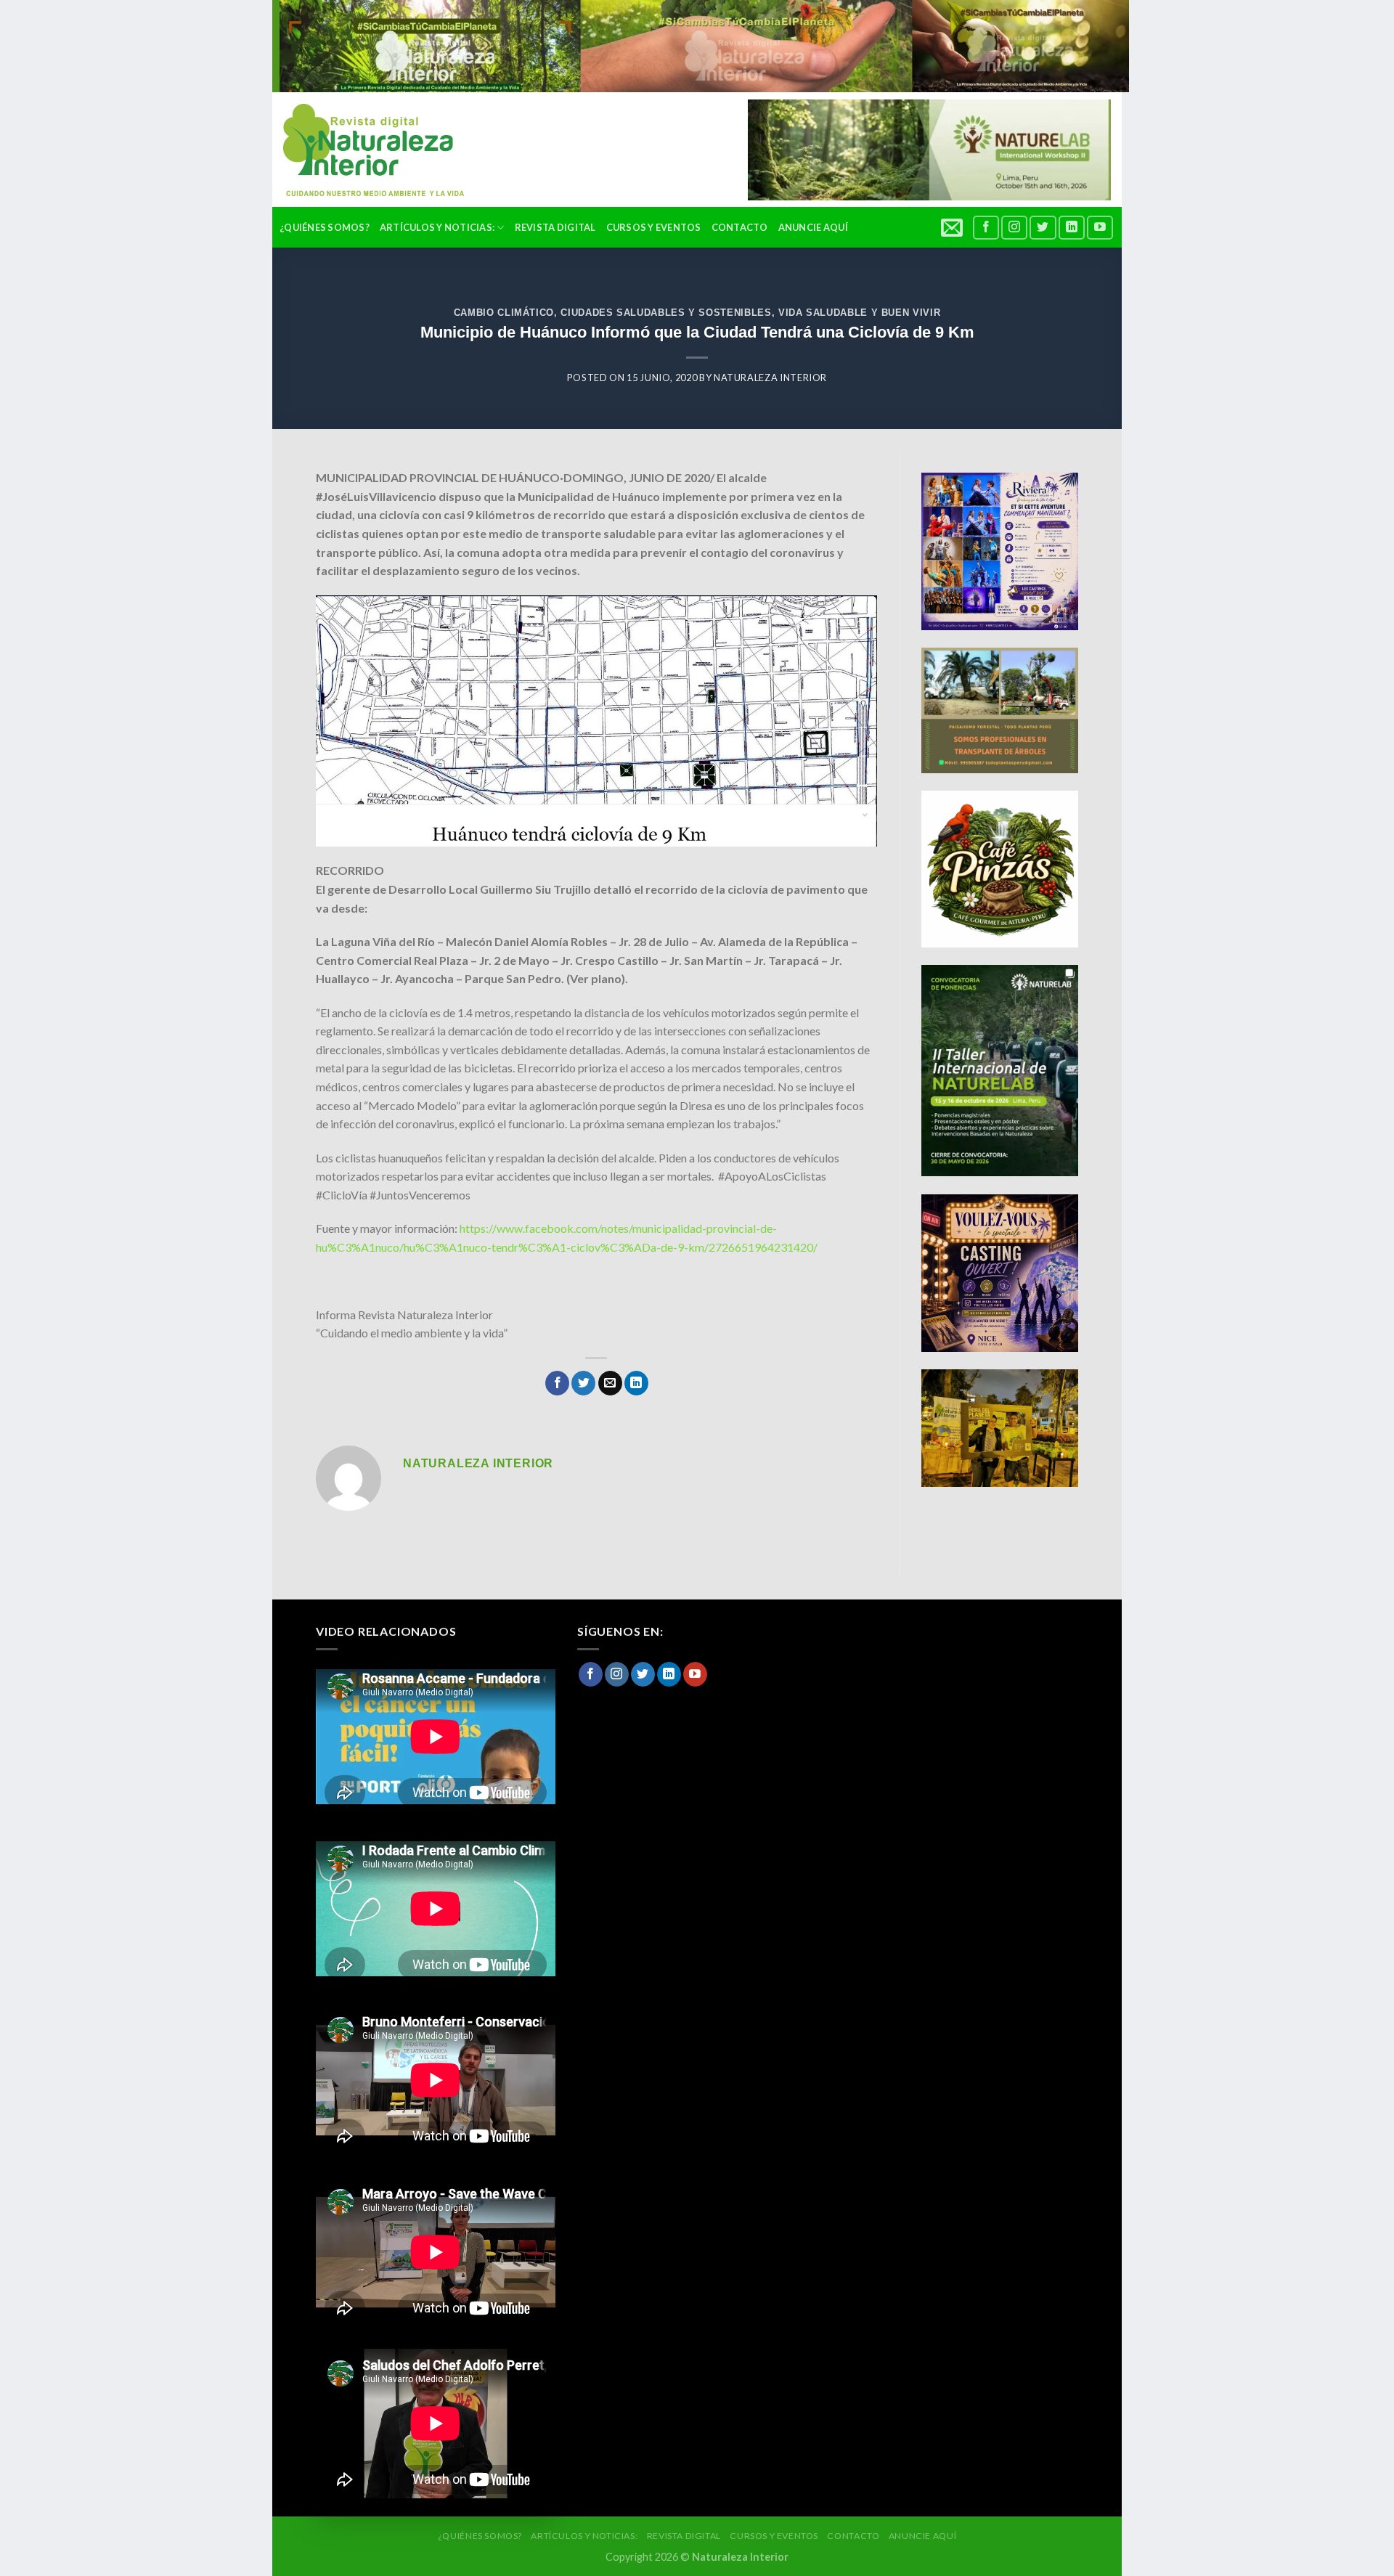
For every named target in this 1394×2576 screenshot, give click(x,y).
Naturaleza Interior (770, 378)
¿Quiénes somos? (325, 227)
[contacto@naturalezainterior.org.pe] (954, 227)
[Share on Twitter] (583, 1383)
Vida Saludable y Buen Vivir (859, 313)
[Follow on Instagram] (1014, 228)
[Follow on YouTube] (1100, 228)
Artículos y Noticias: (437, 227)
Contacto (740, 227)
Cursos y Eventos (654, 227)
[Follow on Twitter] (1043, 228)
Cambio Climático (504, 313)
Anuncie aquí (813, 227)
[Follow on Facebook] (986, 228)
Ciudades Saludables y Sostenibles (666, 313)
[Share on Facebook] (557, 1383)
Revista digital (555, 227)
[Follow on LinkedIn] (1072, 228)
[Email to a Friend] (610, 1383)
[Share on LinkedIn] (636, 1383)
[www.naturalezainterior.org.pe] (363, 150)
